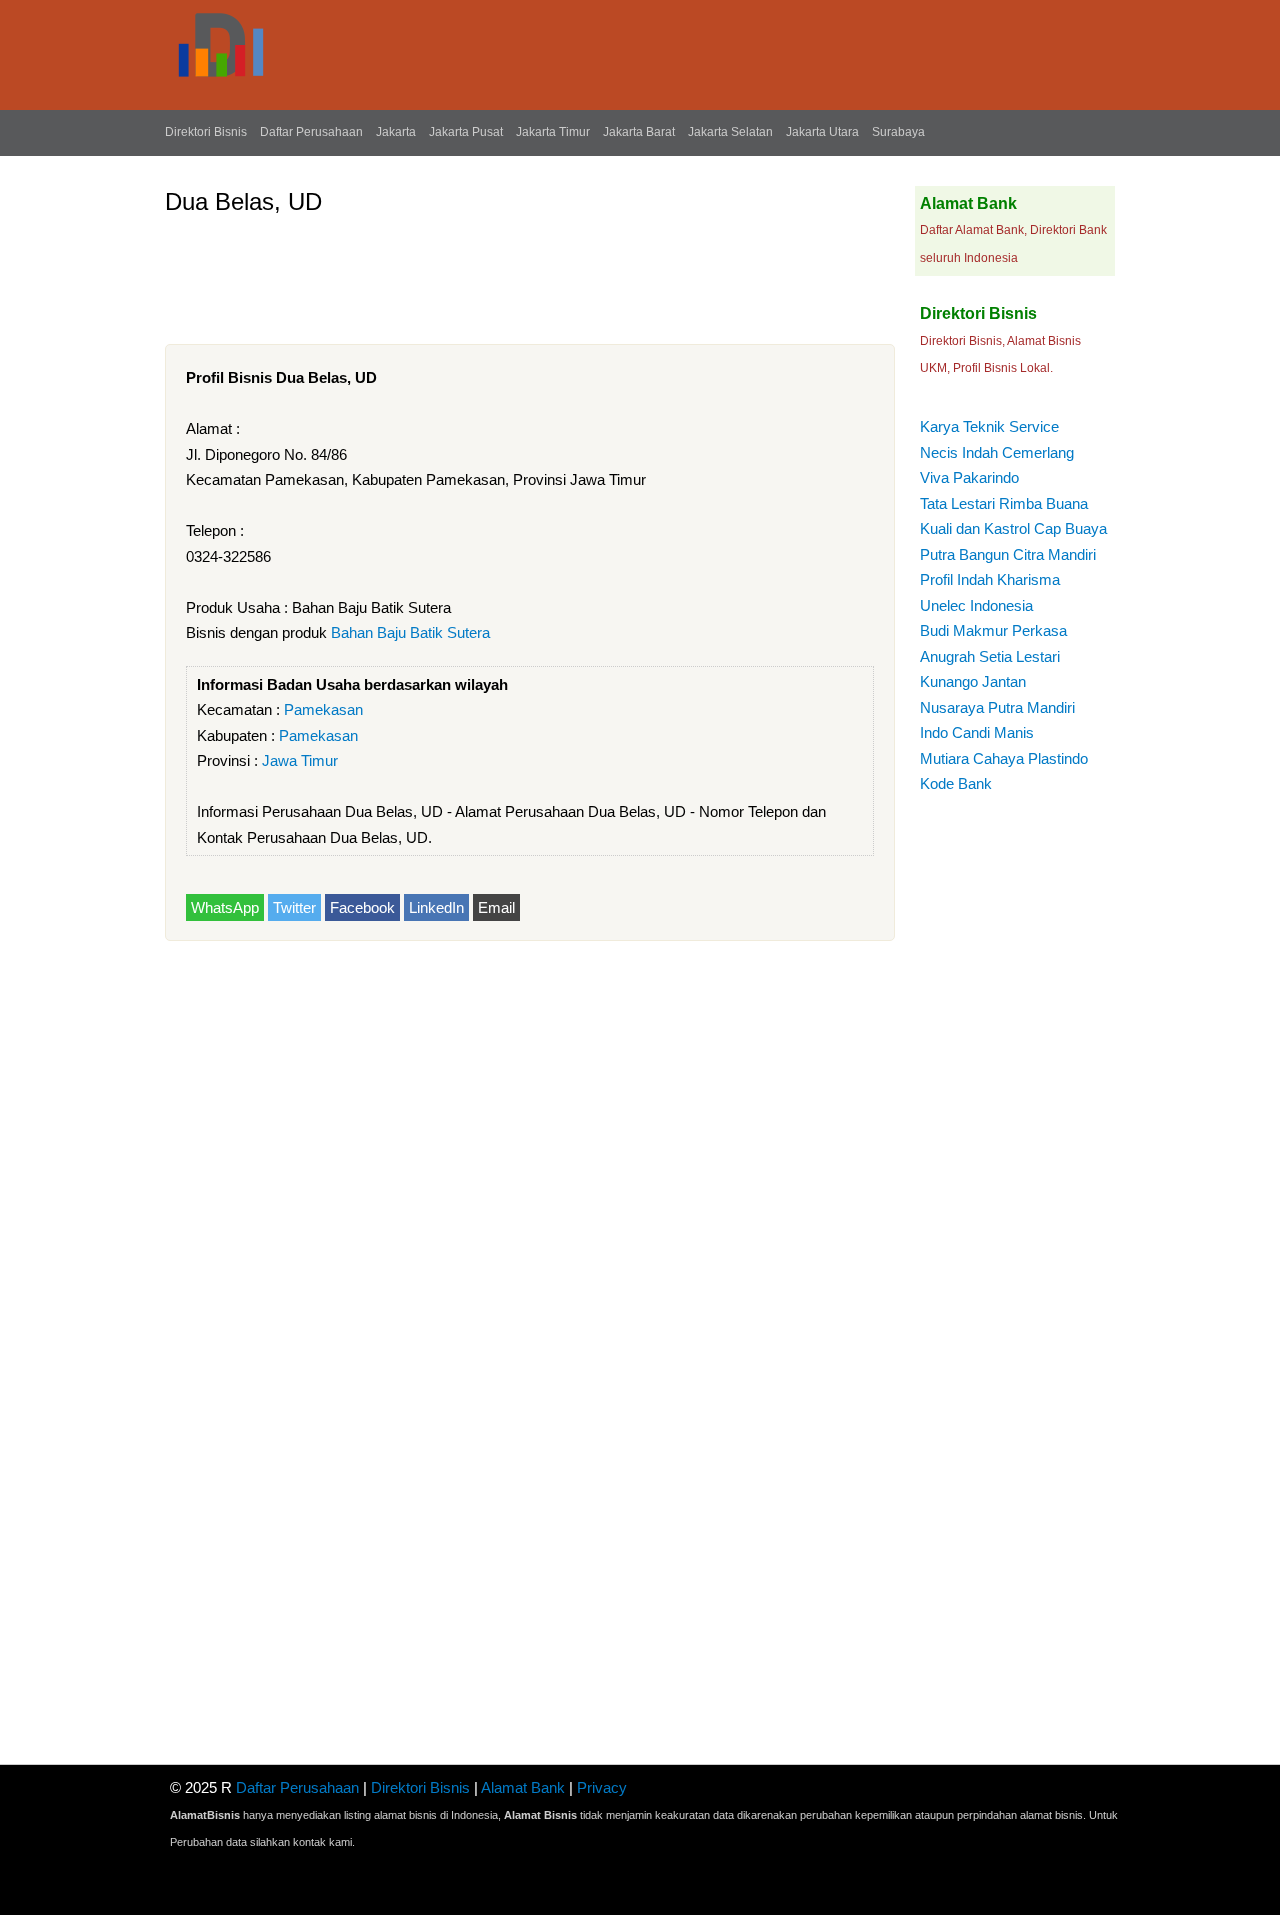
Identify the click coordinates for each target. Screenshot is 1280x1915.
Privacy (602, 1787)
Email (496, 907)
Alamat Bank (523, 1787)
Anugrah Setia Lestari (990, 656)
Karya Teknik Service (989, 426)
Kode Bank (956, 783)
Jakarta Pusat (466, 132)
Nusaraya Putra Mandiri (997, 707)
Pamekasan (323, 709)
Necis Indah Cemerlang (997, 452)
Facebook (362, 907)
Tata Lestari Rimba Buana (1004, 503)
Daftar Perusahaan (311, 132)
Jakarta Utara (822, 132)
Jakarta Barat (639, 132)
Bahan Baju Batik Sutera (410, 632)
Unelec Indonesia (976, 605)
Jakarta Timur (553, 132)
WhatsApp (225, 907)
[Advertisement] (529, 272)
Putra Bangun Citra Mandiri (1008, 554)
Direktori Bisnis (206, 132)
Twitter (294, 907)
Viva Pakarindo (969, 477)
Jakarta (396, 132)
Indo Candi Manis (977, 732)
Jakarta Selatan (730, 132)
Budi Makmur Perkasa (993, 630)
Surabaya (898, 132)
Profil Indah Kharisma (990, 579)
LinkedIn (436, 907)
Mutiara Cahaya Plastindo (1004, 758)
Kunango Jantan (973, 681)
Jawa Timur (300, 760)
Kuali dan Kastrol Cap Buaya (1013, 528)
